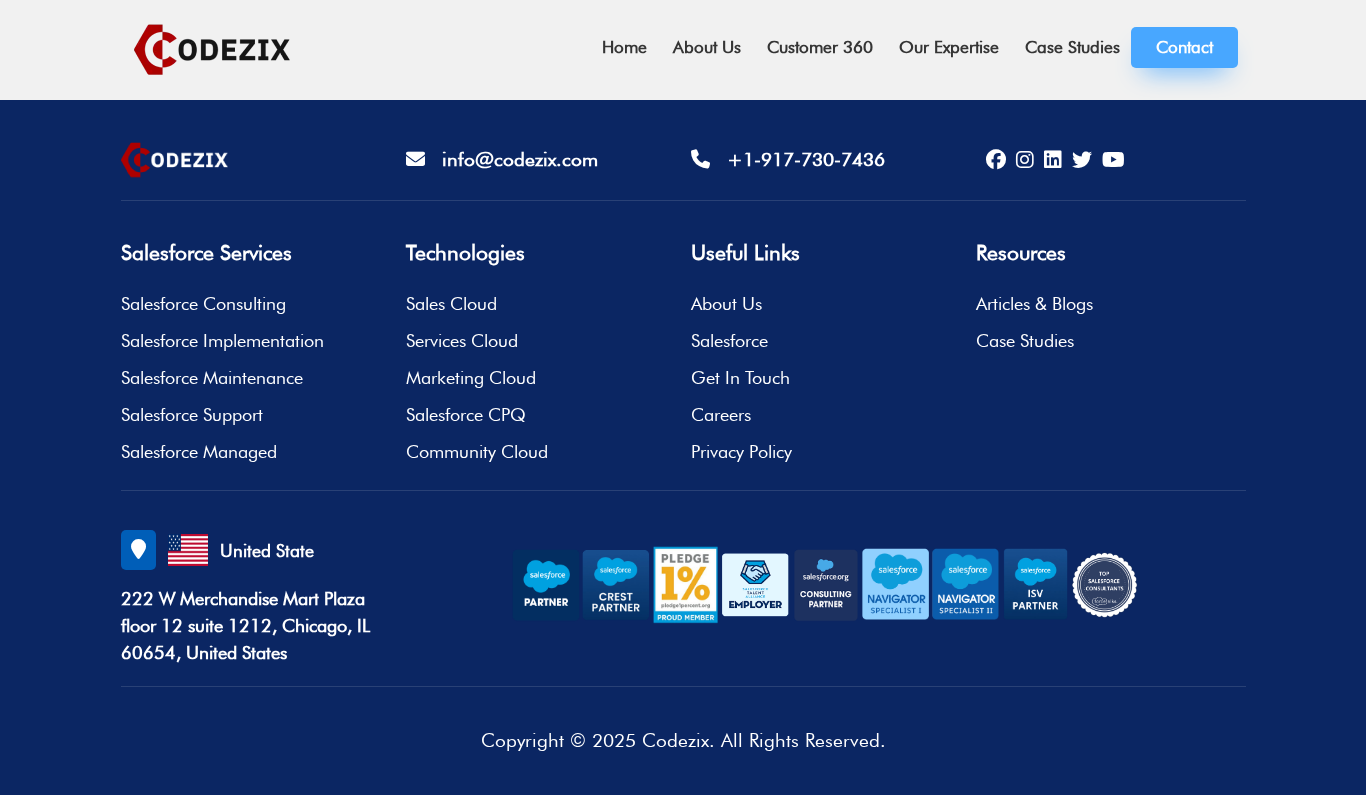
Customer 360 (820, 47)
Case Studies (1072, 47)
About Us (707, 47)
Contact (1184, 47)
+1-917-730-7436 (797, 159)
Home (624, 47)
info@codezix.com (511, 159)
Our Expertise (949, 47)
